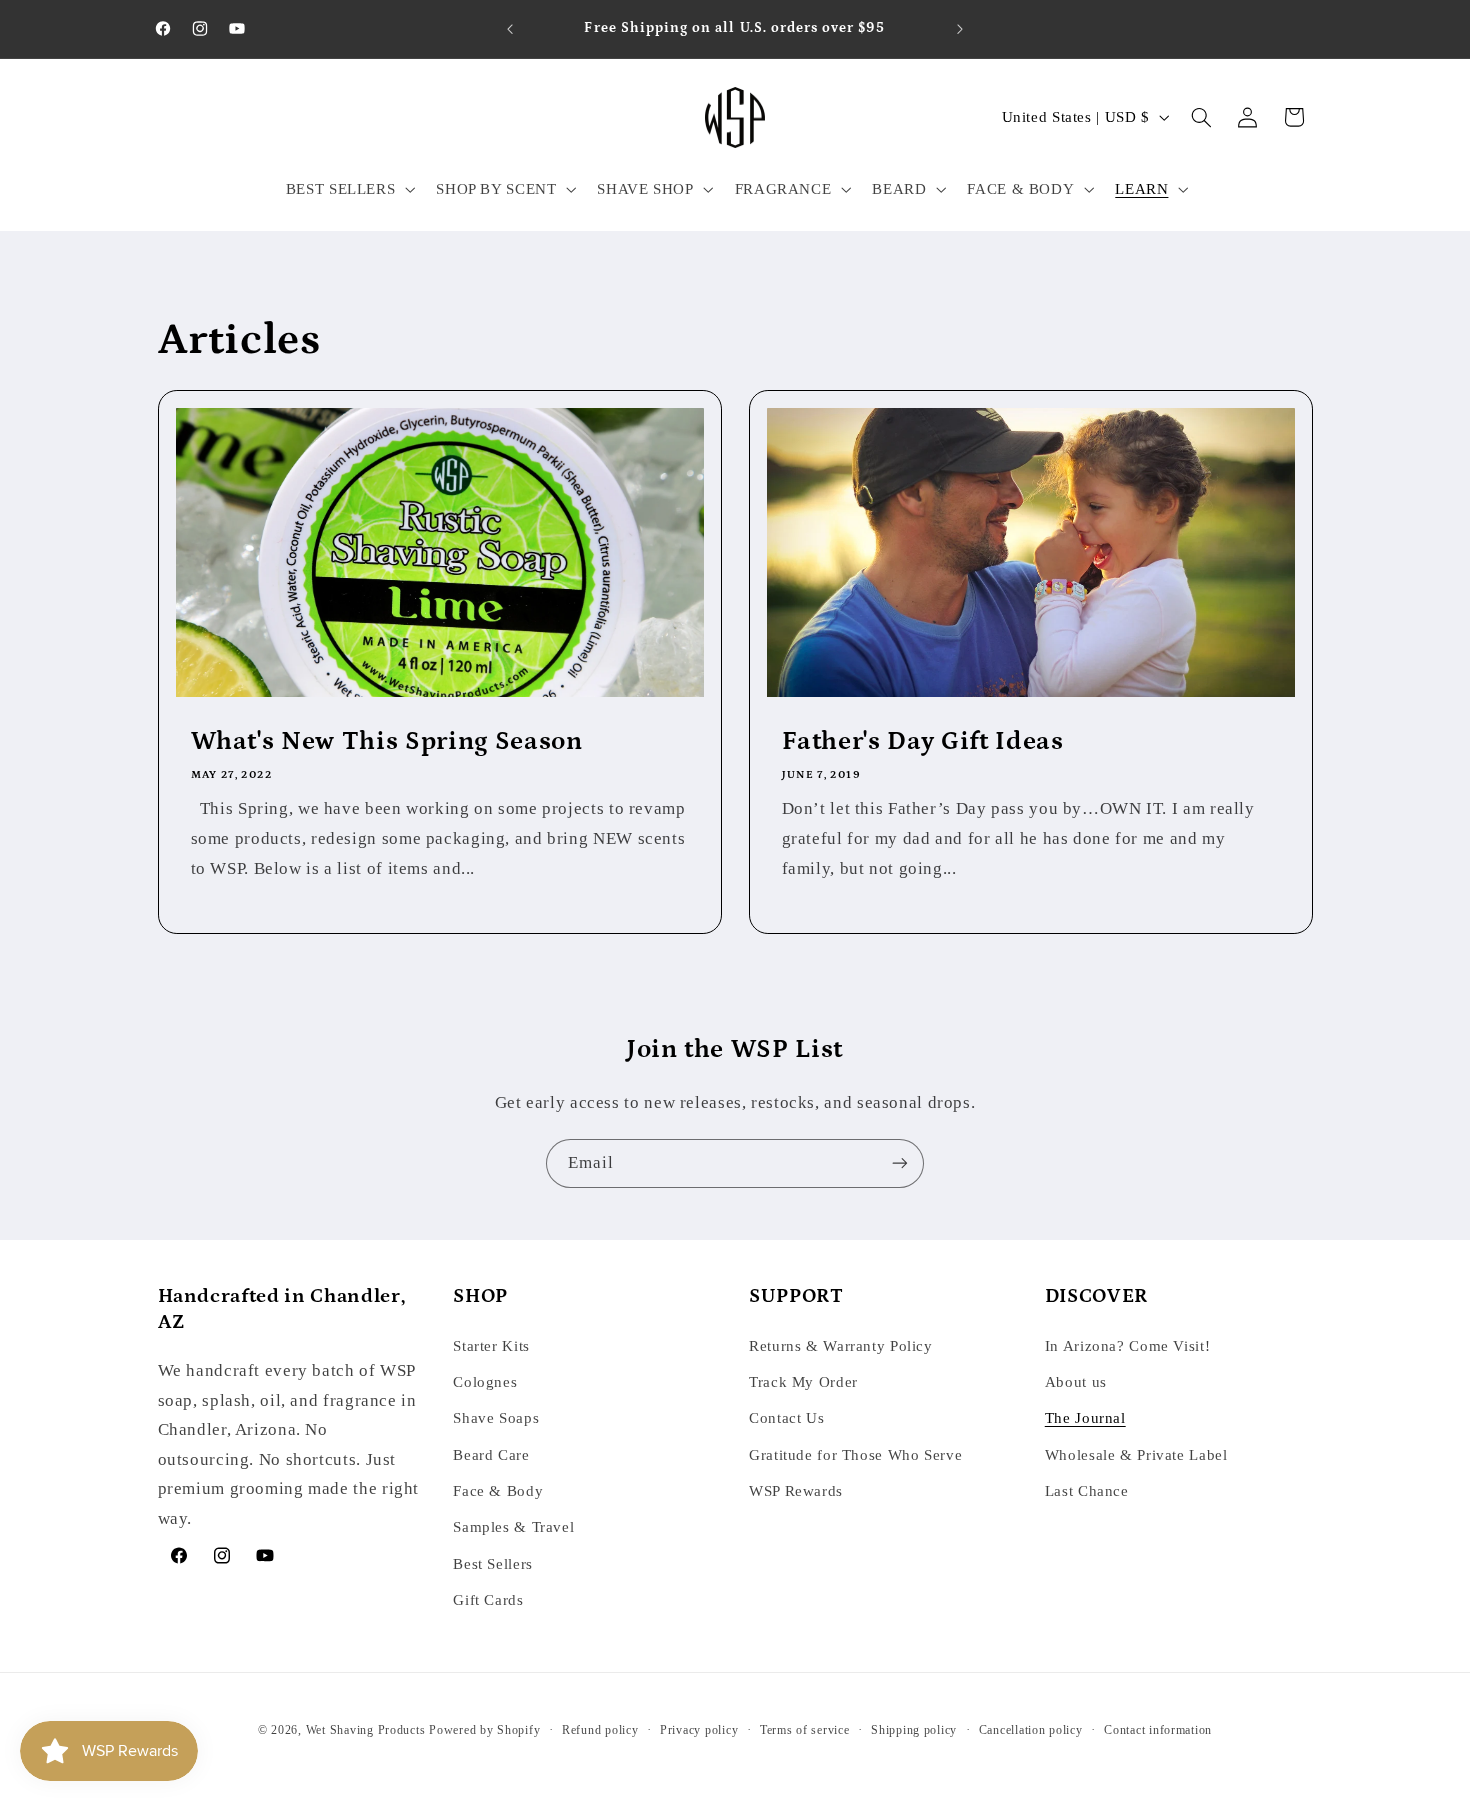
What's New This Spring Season (386, 741)
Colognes (485, 1382)
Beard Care (491, 1455)
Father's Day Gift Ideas (923, 741)
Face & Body (498, 1491)
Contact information (1158, 1730)
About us (1076, 1382)
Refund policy (600, 1730)
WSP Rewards (796, 1491)
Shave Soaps (496, 1418)
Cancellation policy (1031, 1730)
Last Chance (1087, 1491)
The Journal (1085, 1418)
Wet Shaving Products (366, 1730)
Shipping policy (914, 1730)
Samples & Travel (513, 1527)
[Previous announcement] (510, 29)
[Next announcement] (960, 29)
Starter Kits (491, 1346)
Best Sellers (493, 1564)
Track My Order (803, 1382)
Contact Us (786, 1418)
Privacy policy (699, 1730)
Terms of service (805, 1730)
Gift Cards (488, 1600)
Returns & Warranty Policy (841, 1346)
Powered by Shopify (484, 1730)
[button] (348, 189)
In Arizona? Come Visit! (1128, 1346)
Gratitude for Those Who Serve (855, 1455)
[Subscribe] (900, 1163)
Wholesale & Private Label (1136, 1455)
